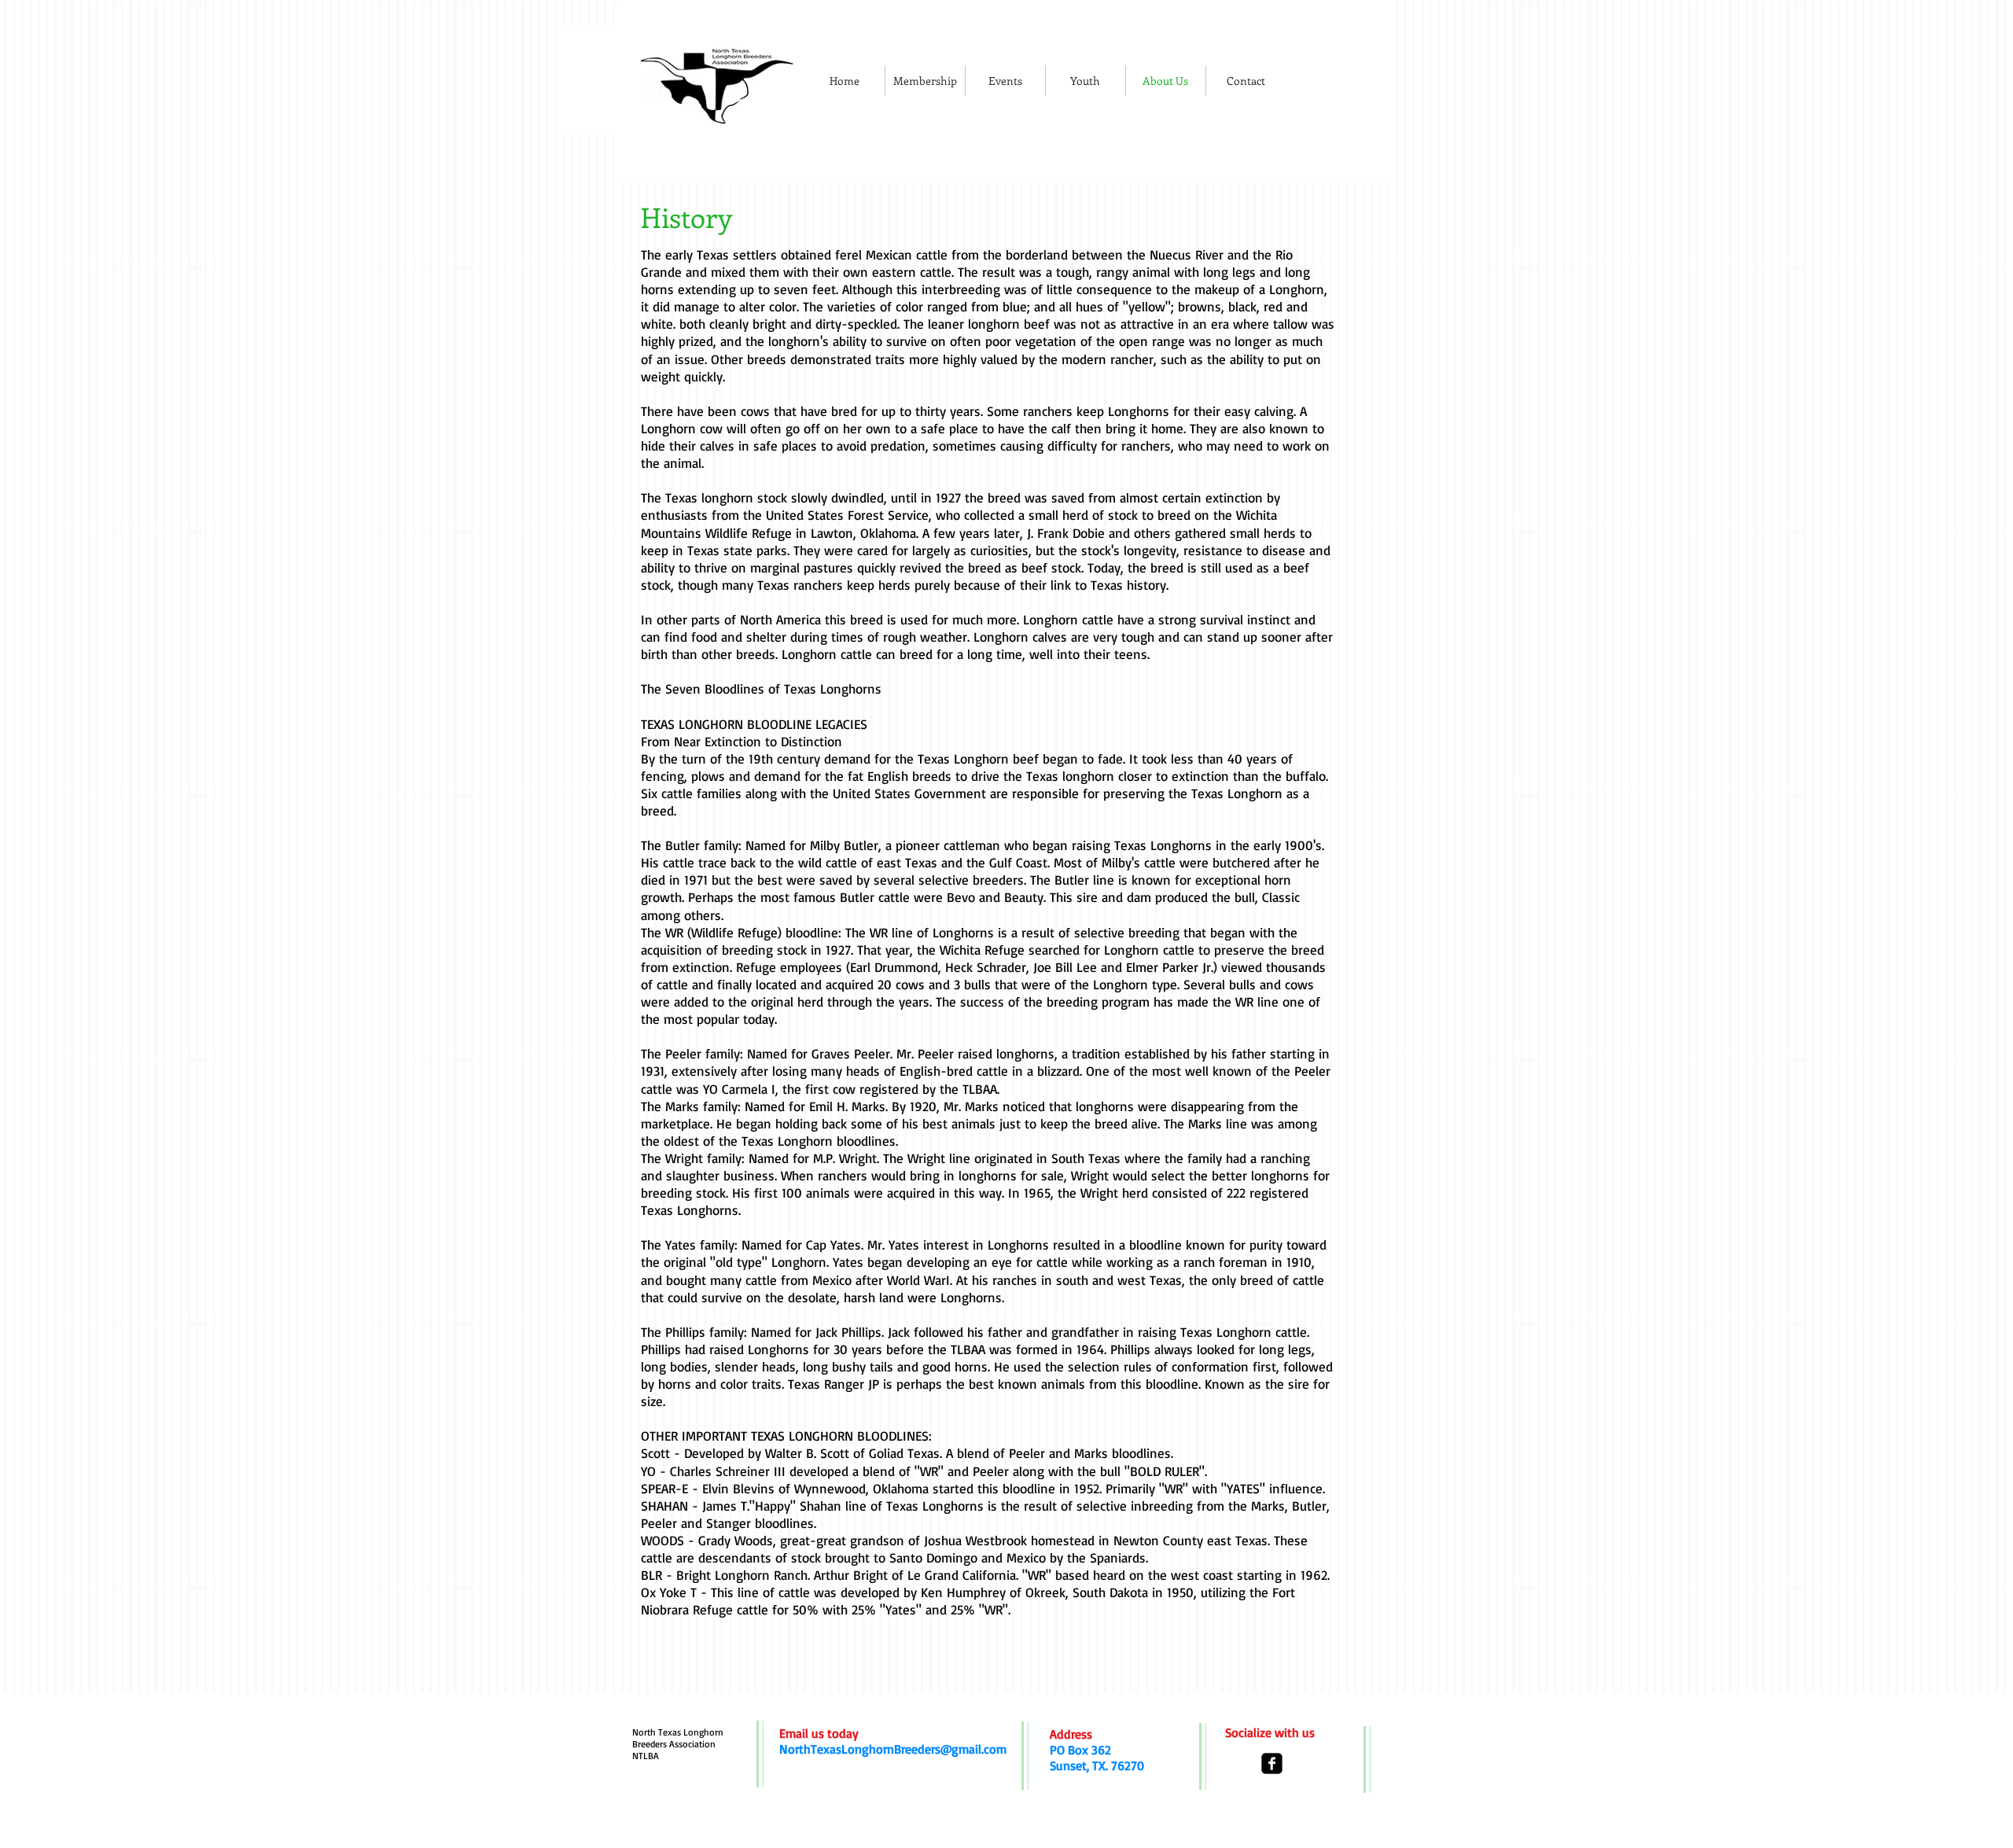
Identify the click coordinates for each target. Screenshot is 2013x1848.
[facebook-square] (1272, 1763)
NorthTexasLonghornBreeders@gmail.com (893, 1749)
